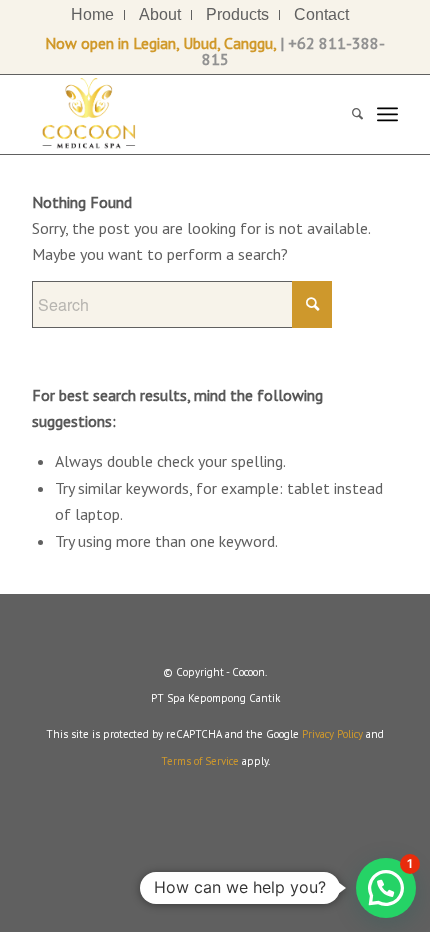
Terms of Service (200, 761)
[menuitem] (93, 15)
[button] (386, 888)
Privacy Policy (332, 734)
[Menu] (387, 114)
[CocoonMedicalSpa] (178, 114)
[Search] (347, 114)
